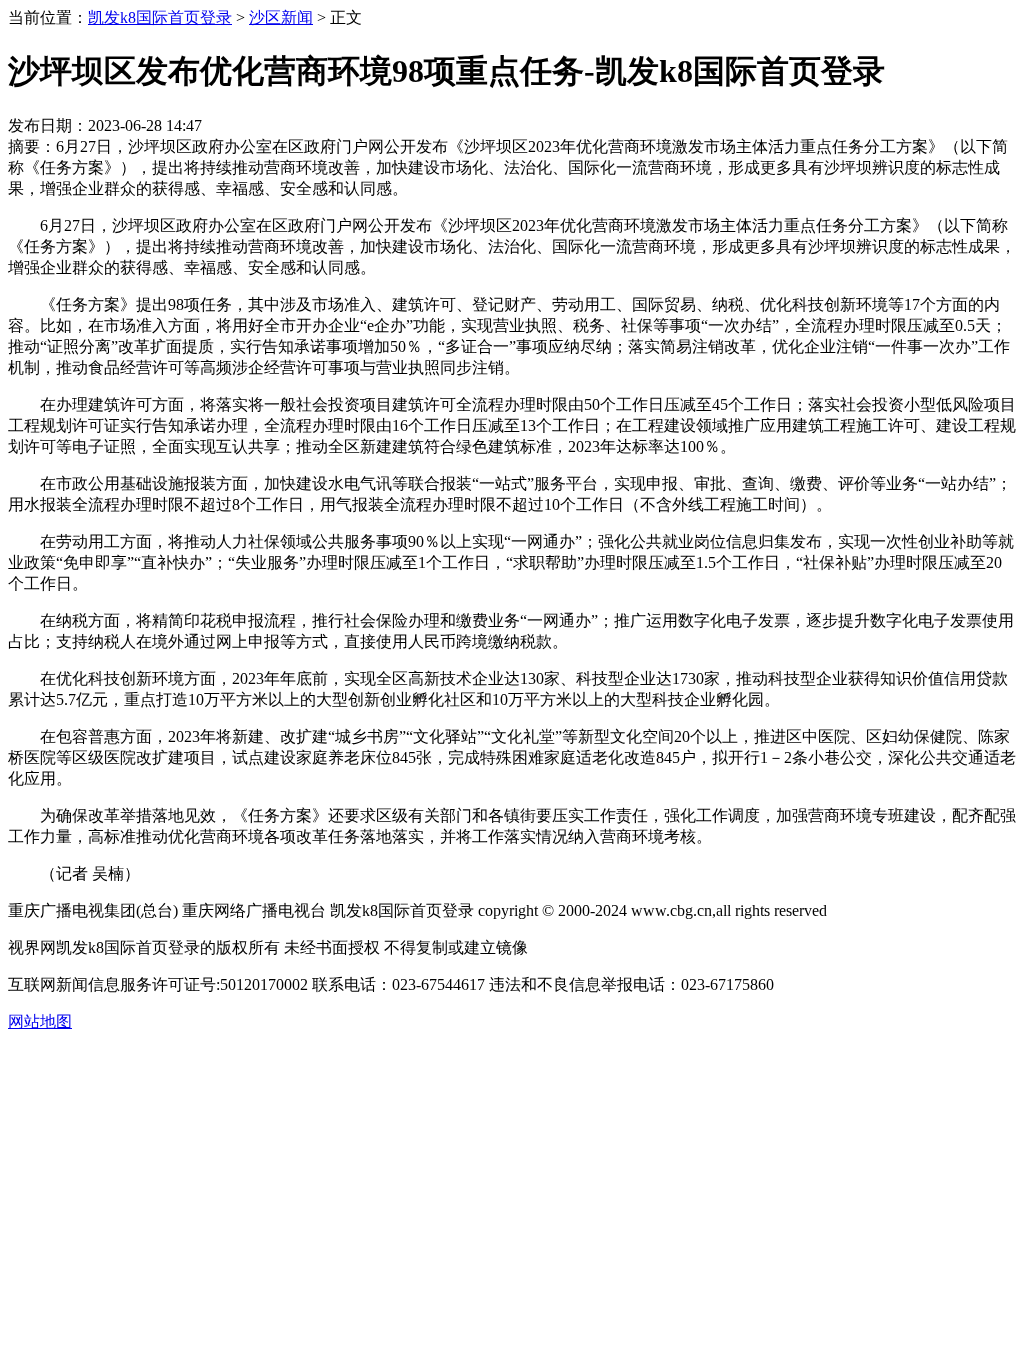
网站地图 (40, 1021)
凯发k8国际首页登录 (160, 17)
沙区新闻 (281, 17)
